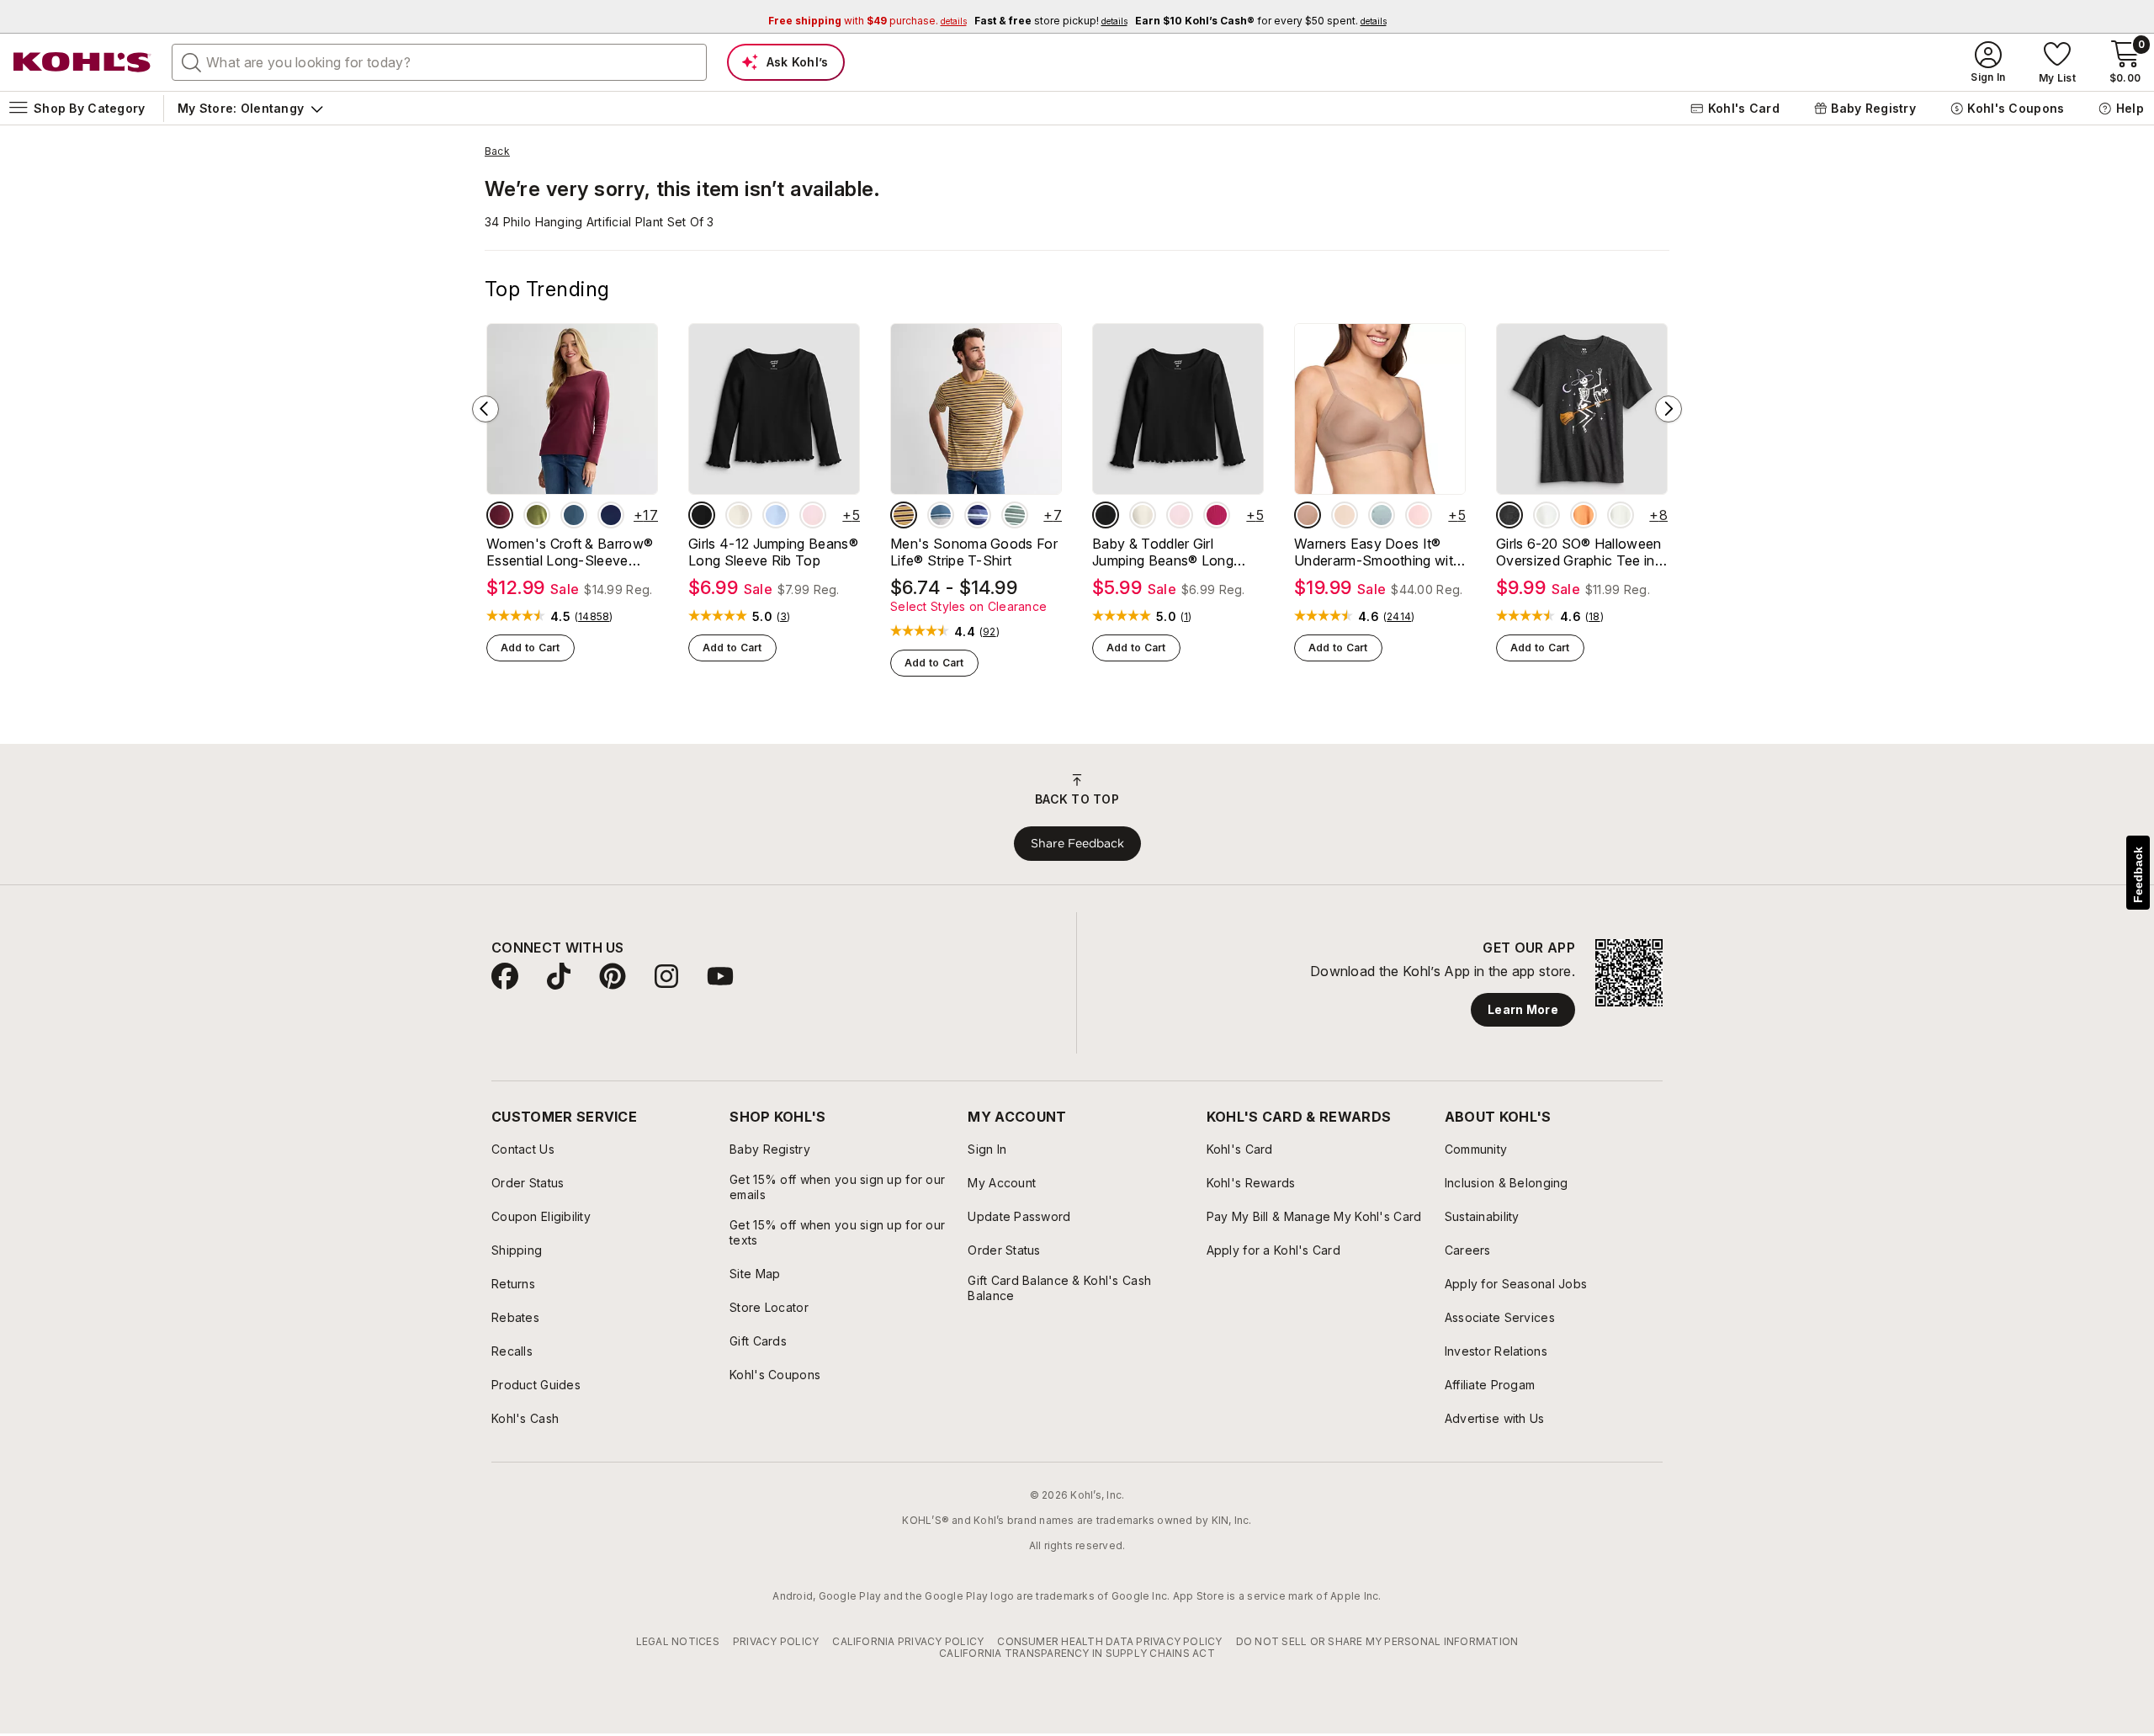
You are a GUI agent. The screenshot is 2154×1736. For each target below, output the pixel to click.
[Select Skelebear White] (1547, 515)
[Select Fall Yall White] (1621, 515)
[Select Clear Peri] (776, 515)
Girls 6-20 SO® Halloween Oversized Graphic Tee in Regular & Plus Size (1579, 552)
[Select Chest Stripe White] (941, 515)
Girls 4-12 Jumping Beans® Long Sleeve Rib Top (773, 552)
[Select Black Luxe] (702, 515)
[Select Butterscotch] (1345, 515)
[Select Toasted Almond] (1308, 515)
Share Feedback (1077, 843)
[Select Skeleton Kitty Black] (1509, 515)
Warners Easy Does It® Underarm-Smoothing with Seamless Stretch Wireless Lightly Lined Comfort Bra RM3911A (1378, 552)
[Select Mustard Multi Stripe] (904, 515)
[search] (192, 61)
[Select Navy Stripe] (978, 515)
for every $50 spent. (1261, 21)
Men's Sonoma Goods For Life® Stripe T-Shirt (974, 552)
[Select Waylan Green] (537, 515)
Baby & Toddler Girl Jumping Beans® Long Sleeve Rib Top (1163, 552)
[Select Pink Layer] (813, 515)
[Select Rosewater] (1419, 515)
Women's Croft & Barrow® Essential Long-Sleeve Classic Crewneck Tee (570, 552)
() (594, 617)
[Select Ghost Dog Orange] (1584, 515)
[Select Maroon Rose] (500, 515)
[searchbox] (439, 62)
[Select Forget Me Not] (1382, 515)
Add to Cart (531, 648)
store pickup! (1051, 21)
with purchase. (867, 21)
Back (497, 151)
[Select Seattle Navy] (611, 515)
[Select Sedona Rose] (1217, 515)
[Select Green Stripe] (1015, 515)
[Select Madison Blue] (574, 515)
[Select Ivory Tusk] (739, 515)
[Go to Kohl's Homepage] (82, 62)
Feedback (2138, 875)
